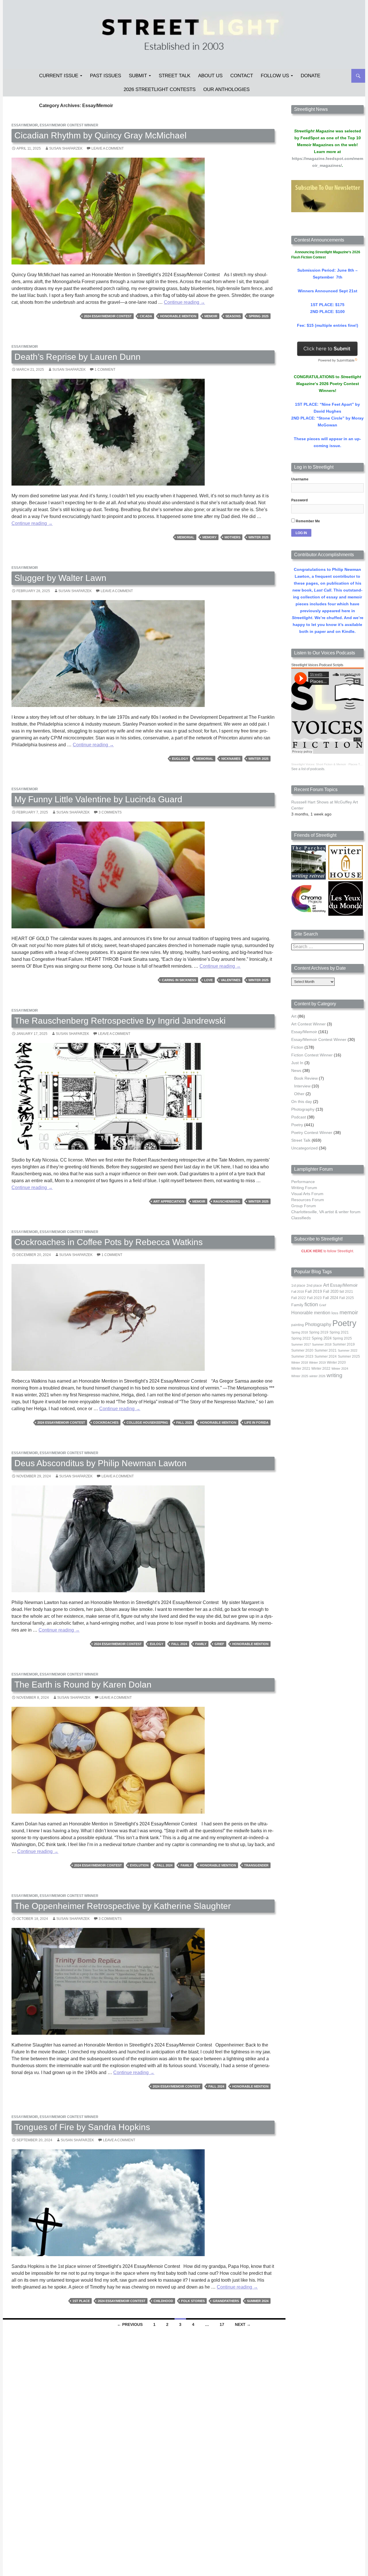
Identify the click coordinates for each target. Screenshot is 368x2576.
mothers (232, 537)
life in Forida (256, 1423)
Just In (297, 1063)
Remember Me (307, 521)
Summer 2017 (301, 1344)
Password (299, 500)
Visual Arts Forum (307, 1194)
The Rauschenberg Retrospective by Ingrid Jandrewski (120, 1021)
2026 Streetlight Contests (160, 89)
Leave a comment (108, 148)
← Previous (130, 2324)
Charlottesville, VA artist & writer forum (326, 1212)
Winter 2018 (300, 1363)
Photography (303, 1109)
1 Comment (105, 370)
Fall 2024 (184, 1423)
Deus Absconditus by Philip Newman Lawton (100, 1463)
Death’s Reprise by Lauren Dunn (77, 357)
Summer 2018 (322, 1344)
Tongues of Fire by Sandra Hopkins (82, 2127)
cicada (146, 316)
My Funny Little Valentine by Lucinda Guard (98, 799)
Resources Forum (308, 1200)
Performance (303, 1182)
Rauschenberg (227, 1201)
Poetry (297, 1125)
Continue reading (184, 302)
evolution (139, 1865)
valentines (231, 980)
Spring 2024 (322, 1338)
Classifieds (301, 1218)
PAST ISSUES (106, 76)
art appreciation (169, 1201)
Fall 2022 (299, 1298)
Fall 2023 (314, 1298)
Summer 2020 (302, 1350)
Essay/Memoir (25, 125)
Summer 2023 (302, 1356)
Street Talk (175, 76)
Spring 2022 (301, 1338)
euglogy (180, 759)
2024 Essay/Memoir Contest (108, 316)
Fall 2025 (347, 1298)
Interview (302, 1086)
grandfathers (226, 2301)
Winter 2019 (317, 1363)
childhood (163, 2301)
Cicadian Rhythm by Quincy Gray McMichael (100, 135)
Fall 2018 (298, 1292)
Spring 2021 (339, 1332)
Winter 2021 (301, 1369)
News (296, 1070)
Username (300, 479)
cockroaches (106, 1423)
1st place (81, 2301)
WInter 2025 (258, 537)
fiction (311, 1305)
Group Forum (304, 1206)
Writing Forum (304, 1188)
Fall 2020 (331, 1292)
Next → (243, 2324)
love (208, 980)
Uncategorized (304, 1148)
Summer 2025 (349, 1356)
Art (294, 1016)
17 (222, 2324)
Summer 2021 (326, 1350)
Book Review (306, 1078)
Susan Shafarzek (66, 148)
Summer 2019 (344, 1344)
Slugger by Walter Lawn (60, 578)
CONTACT (242, 76)
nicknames (231, 759)
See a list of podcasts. (308, 769)
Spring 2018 (300, 1332)
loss (335, 1313)
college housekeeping (147, 1423)
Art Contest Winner (308, 1024)
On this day (302, 1101)
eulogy (157, 1644)
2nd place (314, 1286)
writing (335, 1375)
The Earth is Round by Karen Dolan (83, 1685)
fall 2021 (346, 1292)
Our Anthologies (226, 89)
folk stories (193, 2301)
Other (299, 1094)
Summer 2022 (348, 1350)
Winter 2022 (321, 1369)
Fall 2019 (314, 1291)
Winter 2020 (336, 1363)
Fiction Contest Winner (312, 1055)
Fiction (297, 1047)
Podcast (299, 1117)
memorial (186, 537)
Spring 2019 (319, 1332)
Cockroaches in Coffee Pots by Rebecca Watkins (109, 1242)
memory (209, 537)
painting (298, 1325)
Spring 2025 (259, 316)
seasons (233, 316)
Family (201, 1644)
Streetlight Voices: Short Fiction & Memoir (319, 764)
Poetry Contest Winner (312, 1133)
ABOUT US (210, 76)
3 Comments (110, 812)
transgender (256, 1865)
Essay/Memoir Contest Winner (69, 125)
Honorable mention (178, 316)
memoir (211, 316)
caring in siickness (179, 980)
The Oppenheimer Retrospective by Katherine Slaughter (123, 1906)
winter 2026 (317, 1376)
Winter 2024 (340, 1369)
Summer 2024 (258, 2301)
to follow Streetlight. (328, 1251)
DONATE (310, 76)
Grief (219, 1644)
